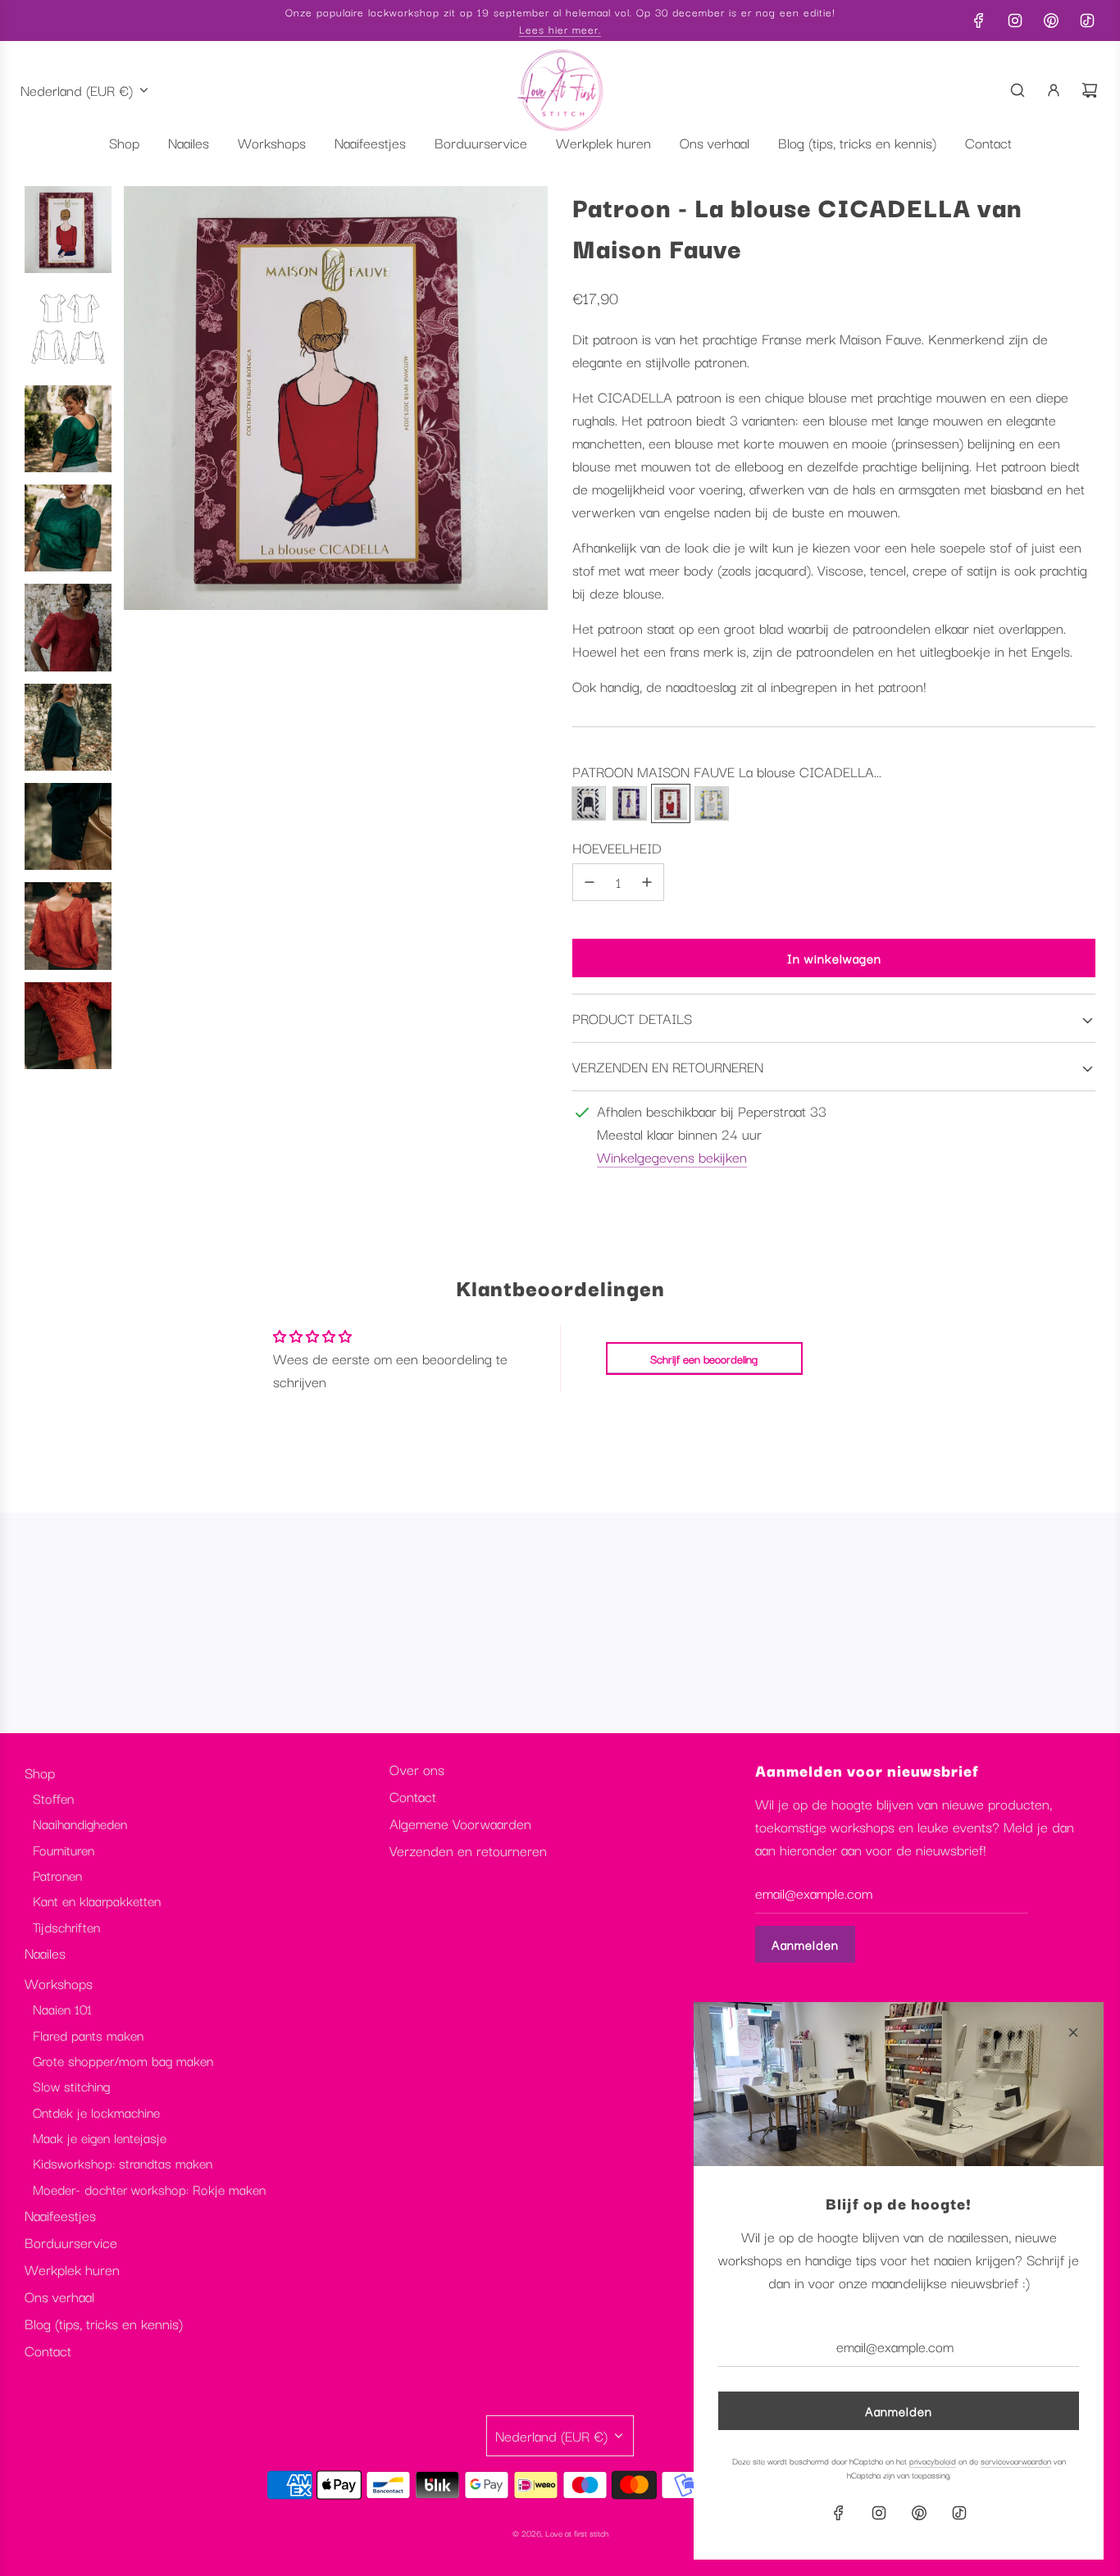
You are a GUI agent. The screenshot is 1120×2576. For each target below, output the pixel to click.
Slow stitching (71, 2086)
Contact (48, 2350)
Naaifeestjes (60, 2215)
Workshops (59, 1983)
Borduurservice (71, 2242)
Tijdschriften (66, 1927)
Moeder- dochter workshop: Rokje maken (149, 2189)
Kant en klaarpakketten (97, 1900)
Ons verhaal (59, 2296)
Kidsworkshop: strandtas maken (123, 2163)
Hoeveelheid (617, 847)
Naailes (45, 1952)
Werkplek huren (72, 2269)
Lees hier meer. (560, 29)
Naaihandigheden (80, 1823)
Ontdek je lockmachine (96, 2112)
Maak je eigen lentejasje (100, 2137)
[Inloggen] (1054, 90)
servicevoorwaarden (1016, 2461)
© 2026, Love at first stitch (560, 2533)
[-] (590, 882)
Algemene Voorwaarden (460, 1823)
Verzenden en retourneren (468, 1850)
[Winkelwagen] (1090, 90)
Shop (40, 1772)
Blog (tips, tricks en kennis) (104, 2323)
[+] (647, 882)
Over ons (417, 1769)
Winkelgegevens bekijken (672, 1156)
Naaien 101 (62, 2009)
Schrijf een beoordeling (704, 1359)
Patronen (57, 1875)
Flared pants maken (88, 2035)
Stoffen (53, 1798)
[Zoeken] (1018, 90)
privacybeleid (933, 2461)
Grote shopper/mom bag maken (123, 2060)
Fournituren (64, 1850)
